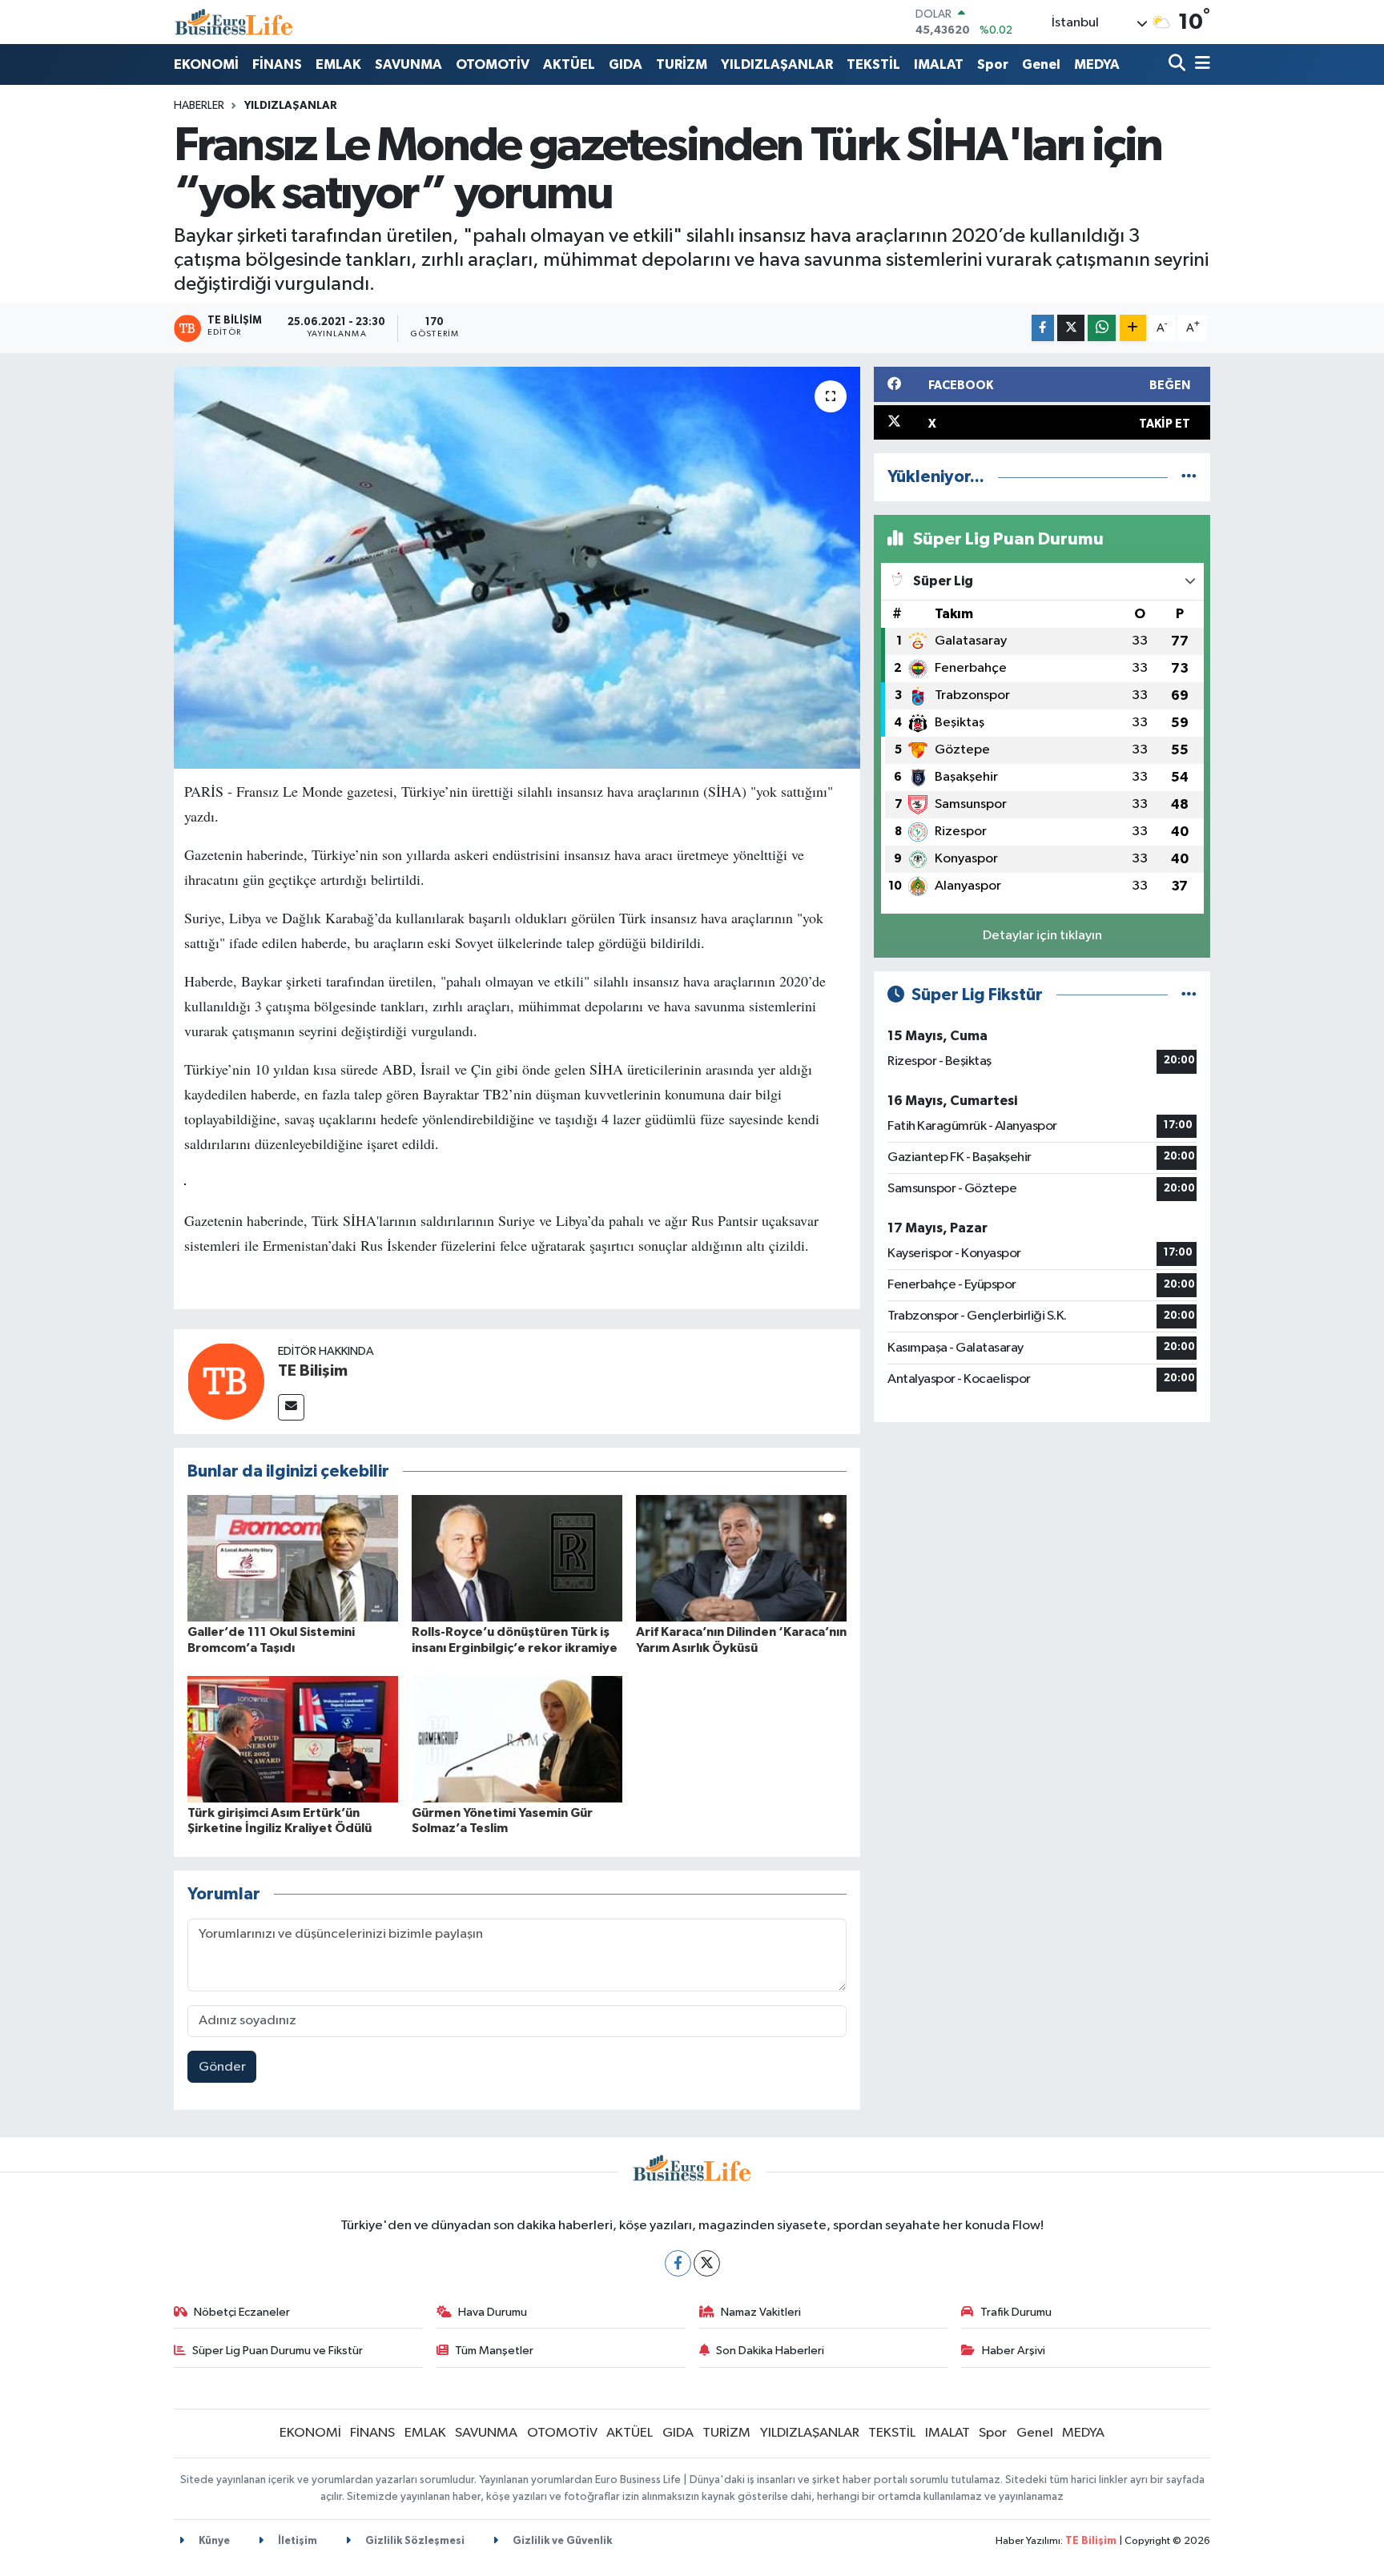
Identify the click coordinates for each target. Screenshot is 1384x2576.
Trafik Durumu (1016, 2312)
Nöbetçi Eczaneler (242, 2312)
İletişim (296, 2541)
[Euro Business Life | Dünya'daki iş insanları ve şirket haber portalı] (234, 22)
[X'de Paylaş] (1071, 328)
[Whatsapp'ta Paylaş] (1102, 328)
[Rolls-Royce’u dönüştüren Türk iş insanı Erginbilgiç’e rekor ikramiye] (517, 1558)
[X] (707, 2263)
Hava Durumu (493, 2312)
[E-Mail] (291, 1407)
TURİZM (682, 64)
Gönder (222, 2067)
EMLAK (338, 64)
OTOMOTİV (493, 64)
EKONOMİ (206, 64)
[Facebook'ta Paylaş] (1043, 328)
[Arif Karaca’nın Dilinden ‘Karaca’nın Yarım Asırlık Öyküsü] (741, 1558)
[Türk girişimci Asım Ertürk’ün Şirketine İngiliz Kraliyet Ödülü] (293, 1739)
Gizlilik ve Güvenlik (561, 2541)
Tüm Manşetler (494, 2351)
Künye (213, 2541)
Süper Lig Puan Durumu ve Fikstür (278, 2351)
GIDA (626, 64)
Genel (1041, 64)
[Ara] (1179, 64)
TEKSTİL (873, 64)
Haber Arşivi (1014, 2351)
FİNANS (277, 64)
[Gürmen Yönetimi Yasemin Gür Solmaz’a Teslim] (517, 1739)
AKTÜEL (569, 64)
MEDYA (1097, 64)
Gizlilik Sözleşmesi (414, 2541)
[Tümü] (1189, 477)
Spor (993, 64)
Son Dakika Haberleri (770, 2351)
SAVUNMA (408, 64)
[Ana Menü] (1200, 64)
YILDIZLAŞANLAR (777, 64)
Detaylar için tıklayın (1042, 936)
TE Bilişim (313, 1371)
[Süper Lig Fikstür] (1189, 995)
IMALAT (939, 64)
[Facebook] (678, 2263)
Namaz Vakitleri (761, 2312)
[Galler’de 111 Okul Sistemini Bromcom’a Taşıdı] (293, 1558)
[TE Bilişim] (226, 1381)
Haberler (199, 106)
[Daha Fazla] (1133, 328)
